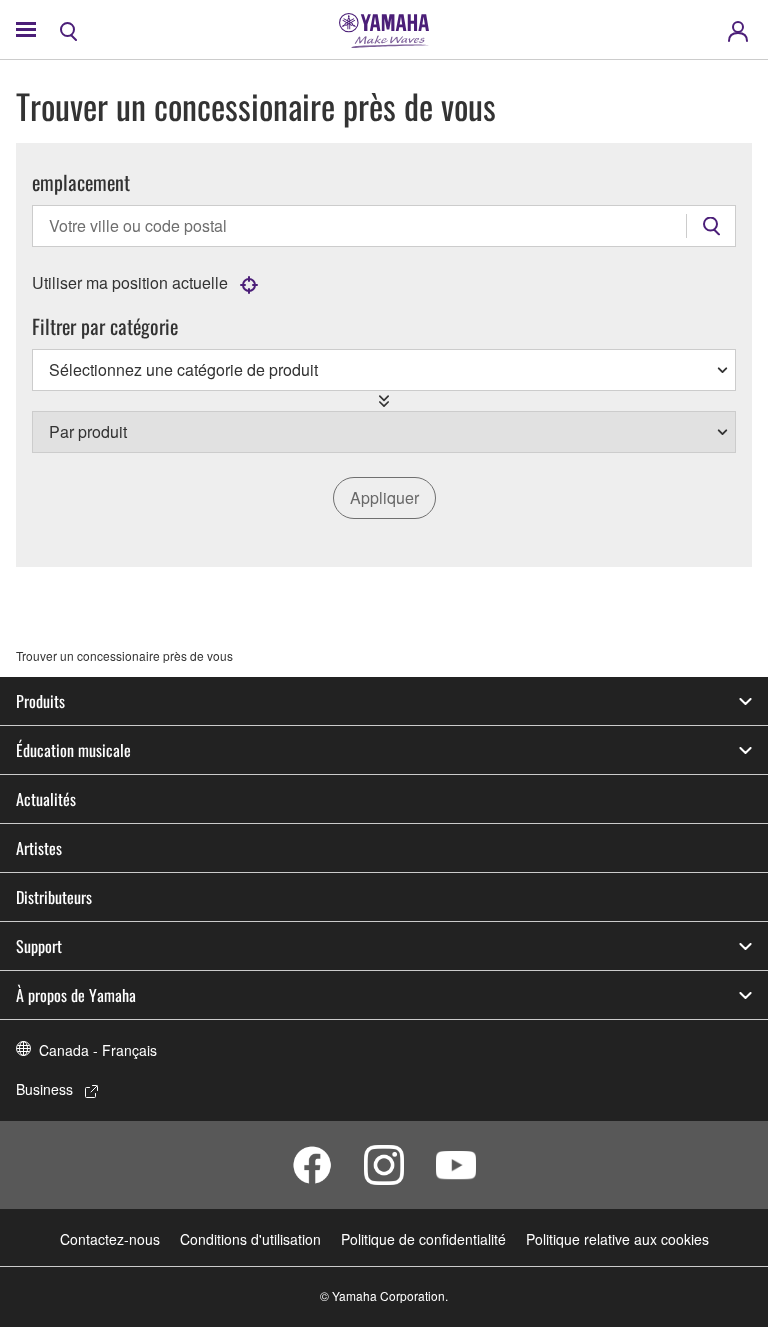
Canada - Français (98, 1050)
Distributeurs (54, 897)
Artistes (39, 848)
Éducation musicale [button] (73, 750)
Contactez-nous (110, 1239)
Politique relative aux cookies (617, 1239)
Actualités (46, 799)
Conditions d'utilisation (250, 1239)
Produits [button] (40, 701)
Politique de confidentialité (423, 1239)
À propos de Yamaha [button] (76, 995)
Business (44, 1089)
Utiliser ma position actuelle (130, 282)
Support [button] (39, 946)
